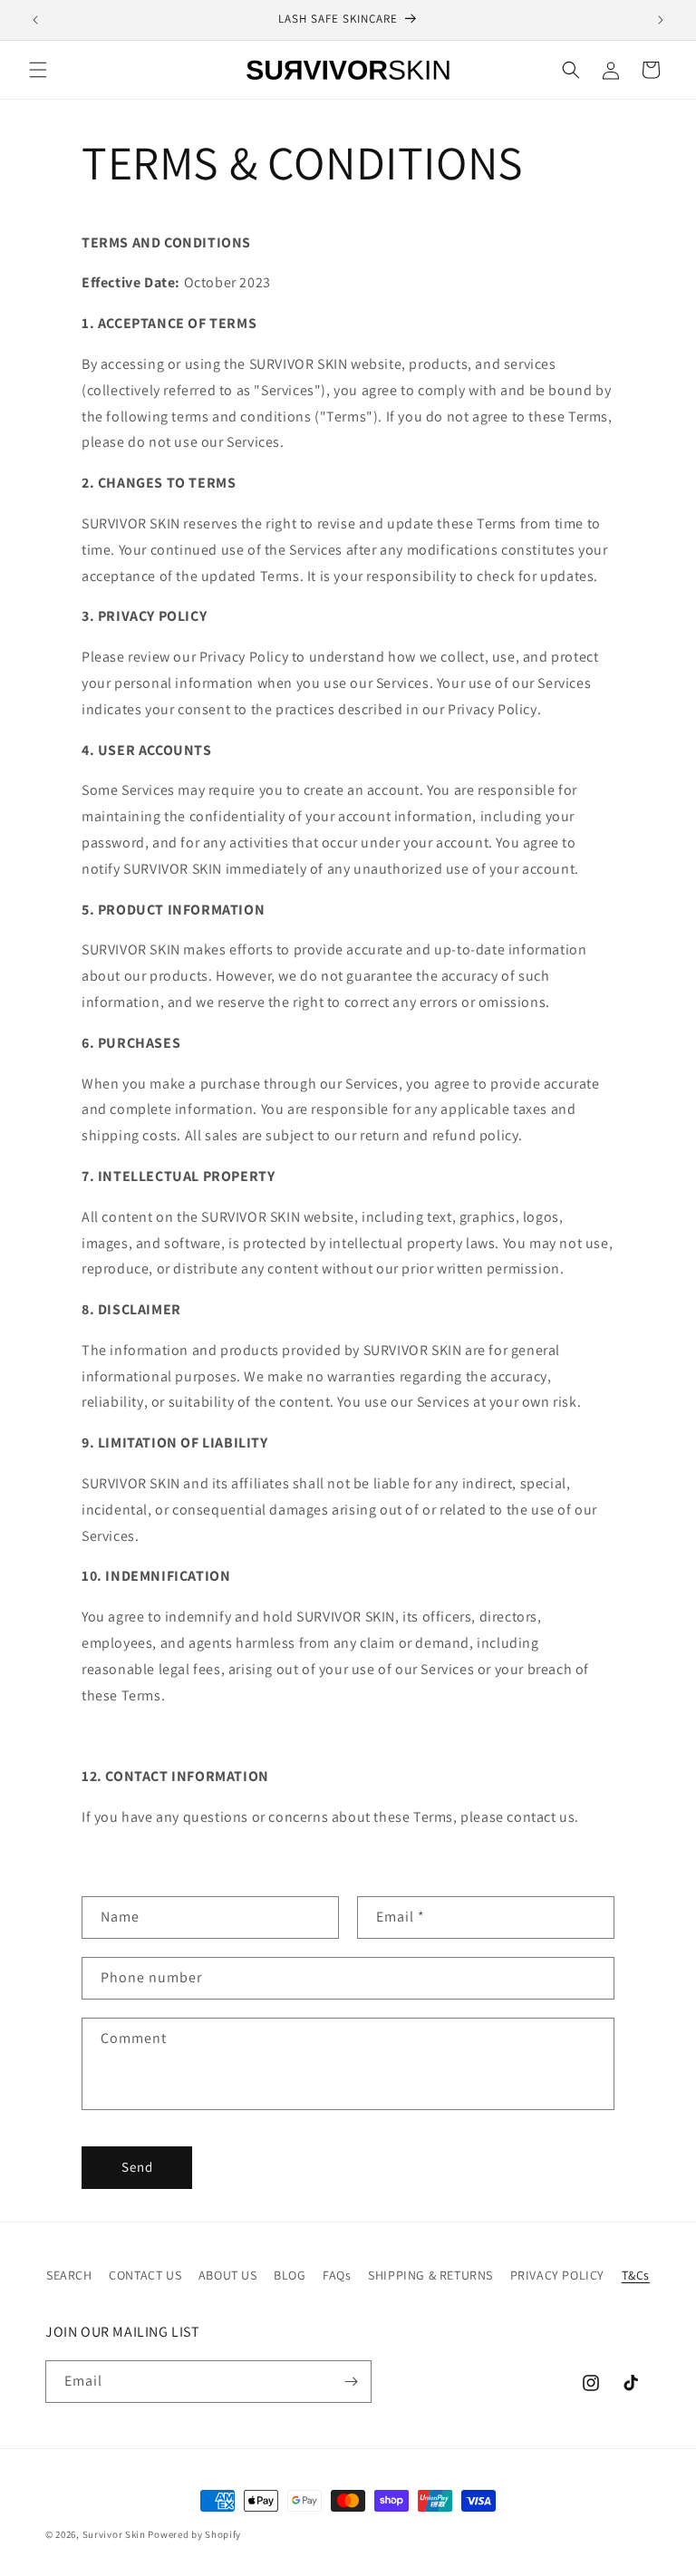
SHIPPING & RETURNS (430, 2275)
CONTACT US (145, 2275)
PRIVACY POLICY (557, 2275)
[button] (38, 70)
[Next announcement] (661, 20)
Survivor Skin (114, 2534)
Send (137, 2167)
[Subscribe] (351, 2382)
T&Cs (636, 2275)
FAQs (337, 2275)
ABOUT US (228, 2275)
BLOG (290, 2275)
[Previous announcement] (35, 20)
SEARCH (69, 2275)
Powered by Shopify (194, 2534)
